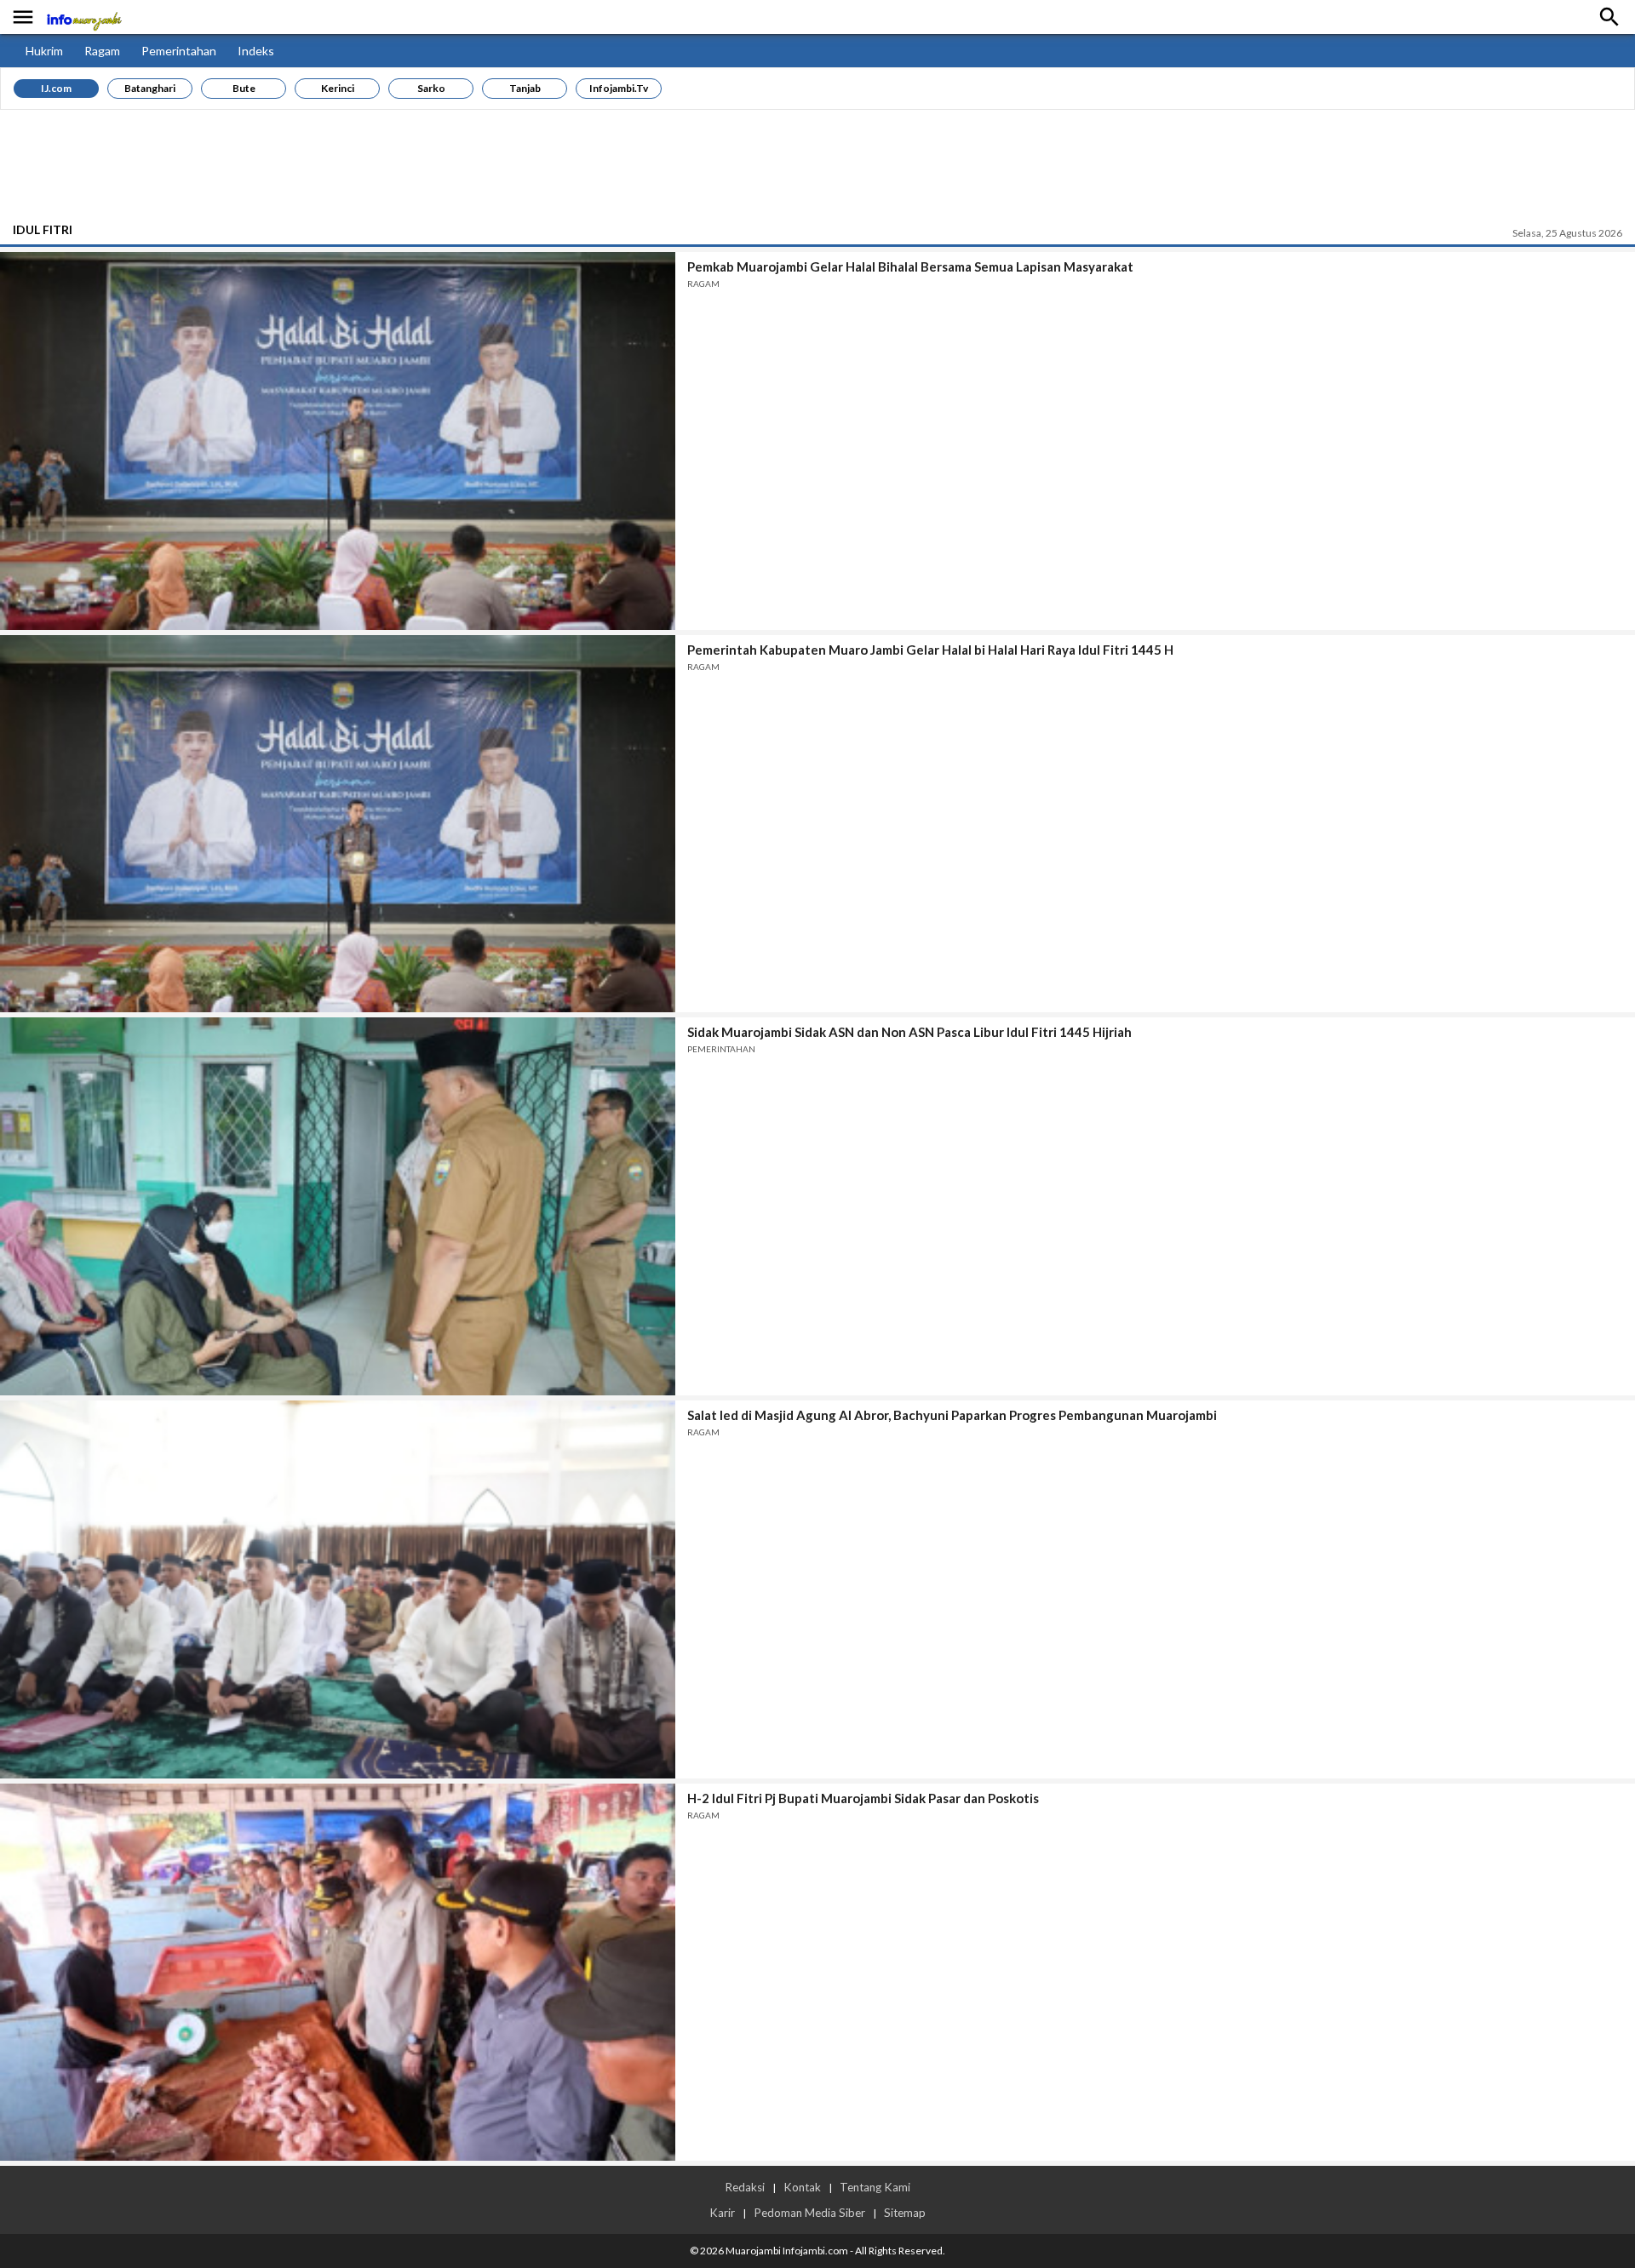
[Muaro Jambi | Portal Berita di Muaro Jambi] (83, 17)
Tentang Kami (875, 2187)
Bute (244, 88)
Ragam (102, 51)
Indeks (256, 51)
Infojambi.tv (619, 88)
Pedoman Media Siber (809, 2213)
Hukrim (44, 51)
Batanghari (150, 88)
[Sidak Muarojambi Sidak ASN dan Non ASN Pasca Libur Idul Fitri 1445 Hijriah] (338, 1206)
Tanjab (525, 88)
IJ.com (56, 88)
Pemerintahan (179, 51)
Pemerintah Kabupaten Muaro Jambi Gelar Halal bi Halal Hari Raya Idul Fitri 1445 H (930, 650)
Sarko (431, 88)
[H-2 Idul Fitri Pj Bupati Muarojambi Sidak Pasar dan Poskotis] (338, 1973)
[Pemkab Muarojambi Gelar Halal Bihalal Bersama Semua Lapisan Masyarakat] (338, 441)
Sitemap (905, 2213)
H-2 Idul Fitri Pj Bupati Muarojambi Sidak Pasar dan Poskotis (863, 1798)
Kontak (802, 2187)
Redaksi (745, 2187)
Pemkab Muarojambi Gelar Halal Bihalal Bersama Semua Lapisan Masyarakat (910, 266)
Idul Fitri (43, 229)
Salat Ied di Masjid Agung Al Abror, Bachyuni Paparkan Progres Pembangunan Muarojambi (952, 1415)
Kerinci (338, 88)
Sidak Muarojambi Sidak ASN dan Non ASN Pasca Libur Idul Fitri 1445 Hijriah (909, 1032)
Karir (722, 2213)
